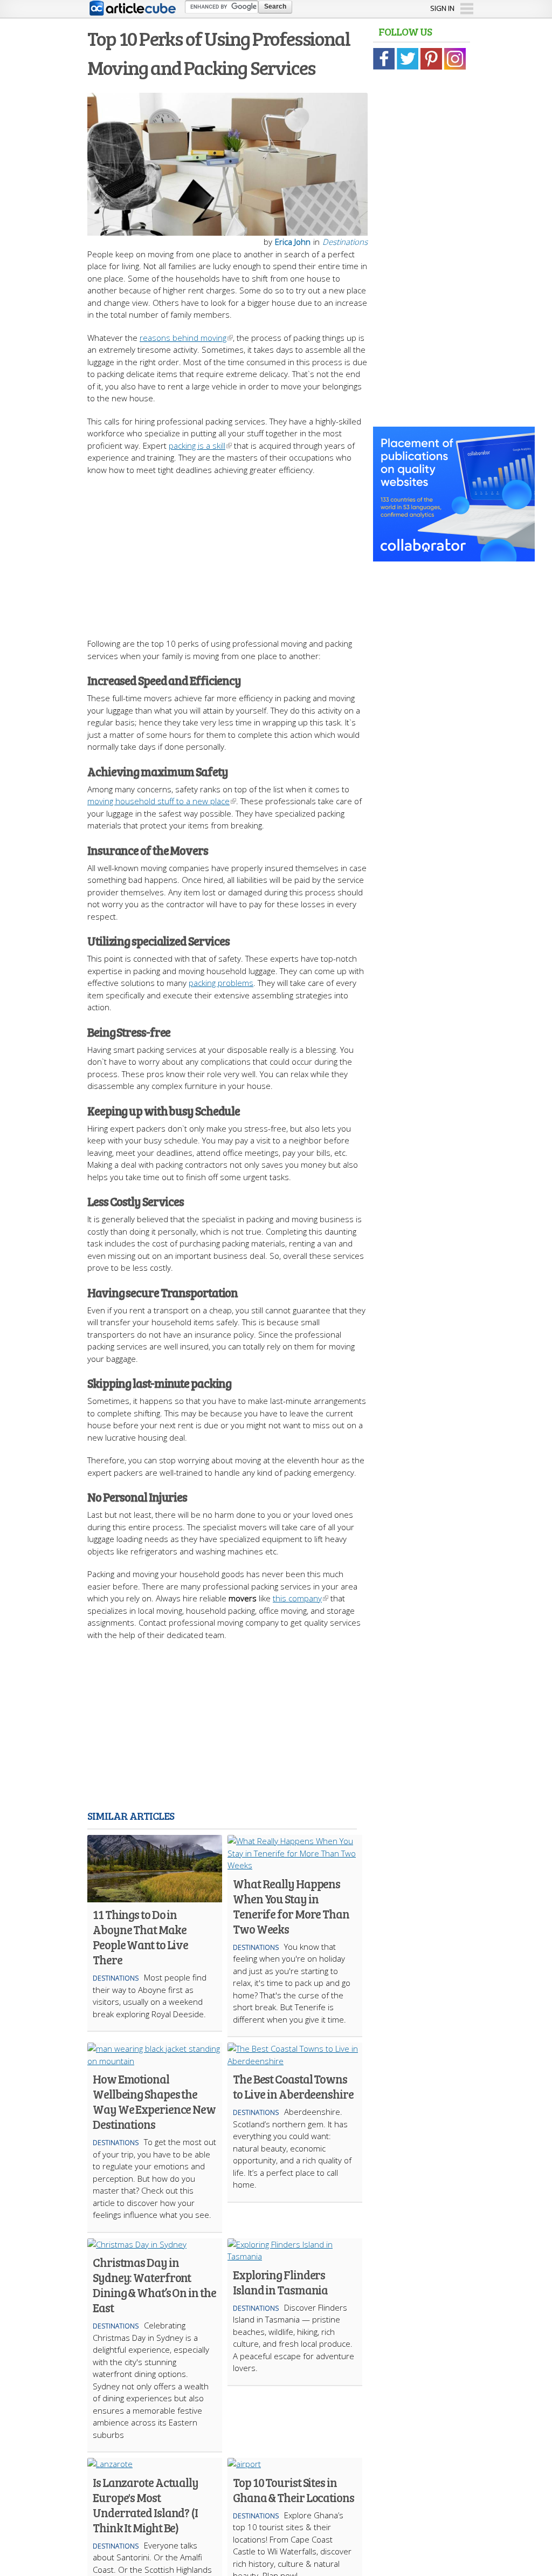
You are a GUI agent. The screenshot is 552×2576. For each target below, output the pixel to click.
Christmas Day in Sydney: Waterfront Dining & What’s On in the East (154, 2285)
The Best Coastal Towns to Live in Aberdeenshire (293, 2086)
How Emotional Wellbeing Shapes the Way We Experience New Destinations (154, 2101)
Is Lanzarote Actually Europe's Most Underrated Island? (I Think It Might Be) (146, 2505)
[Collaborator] (454, 556)
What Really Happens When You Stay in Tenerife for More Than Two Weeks (291, 1906)
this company (297, 1598)
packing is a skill (197, 446)
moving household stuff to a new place (158, 801)
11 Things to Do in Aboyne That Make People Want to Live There (140, 1937)
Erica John (293, 242)
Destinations (345, 242)
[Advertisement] (276, 551)
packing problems (221, 983)
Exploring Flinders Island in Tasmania (280, 2282)
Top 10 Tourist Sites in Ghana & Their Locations (294, 2490)
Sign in (442, 8)
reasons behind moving (183, 338)
